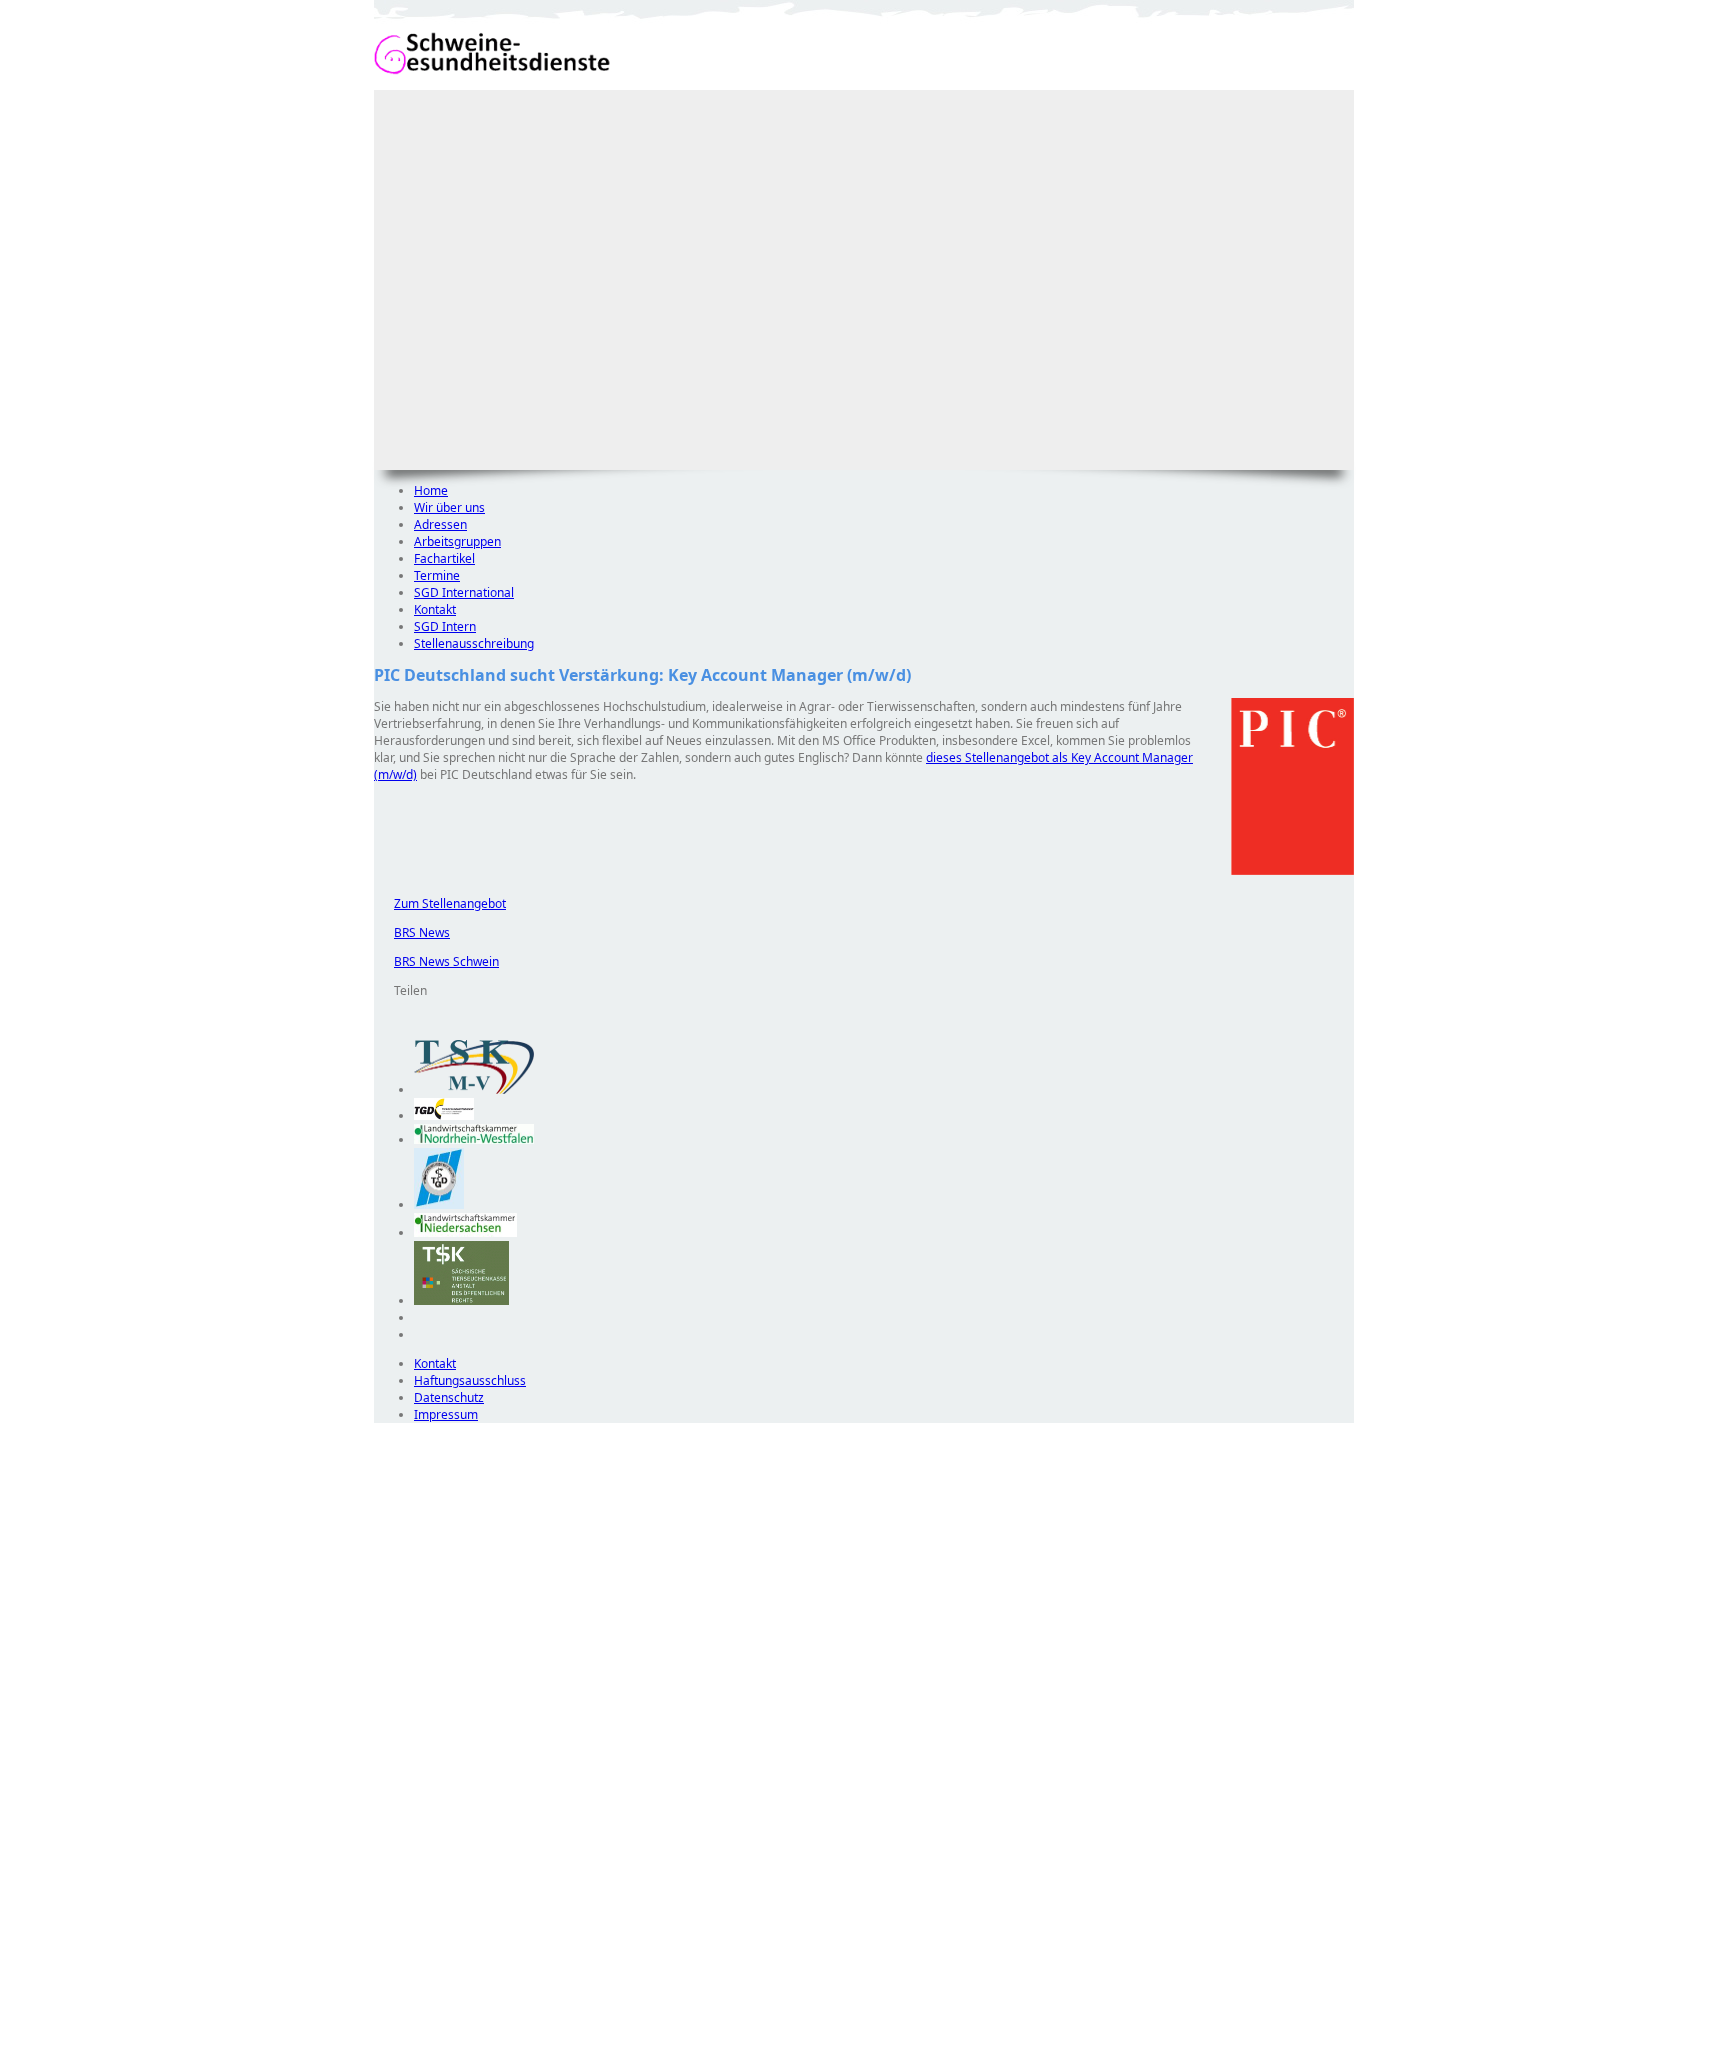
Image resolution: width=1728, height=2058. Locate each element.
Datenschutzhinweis (430, 2048)
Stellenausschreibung (474, 643)
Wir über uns (449, 507)
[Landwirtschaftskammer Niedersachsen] (465, 1232)
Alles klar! (387, 2006)
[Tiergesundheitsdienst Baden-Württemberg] (444, 1115)
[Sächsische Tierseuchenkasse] (461, 1300)
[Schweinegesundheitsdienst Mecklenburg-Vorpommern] (474, 1089)
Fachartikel (444, 558)
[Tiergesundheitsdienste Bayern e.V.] (439, 1204)
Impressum (446, 1414)
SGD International (464, 592)
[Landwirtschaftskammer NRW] (474, 1139)
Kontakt (435, 609)
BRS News (412, 932)
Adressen (440, 524)
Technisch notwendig (403, 1785)
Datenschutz (449, 1397)
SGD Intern (445, 626)
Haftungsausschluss (470, 1380)
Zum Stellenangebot (440, 903)
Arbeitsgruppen (457, 541)
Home (431, 490)
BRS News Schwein (436, 961)
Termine (437, 575)
